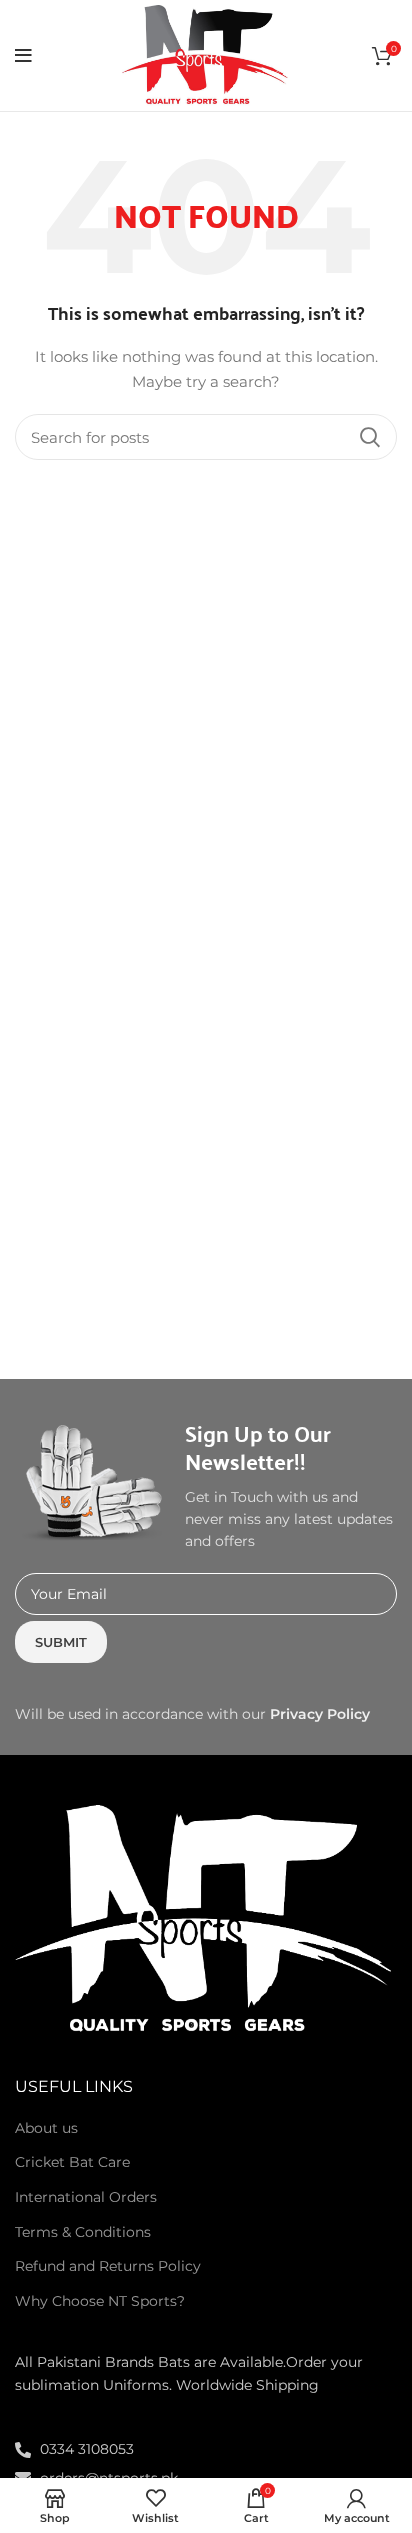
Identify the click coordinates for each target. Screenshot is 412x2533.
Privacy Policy (320, 1714)
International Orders (86, 2197)
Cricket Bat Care (72, 2162)
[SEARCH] (370, 437)
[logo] (206, 1919)
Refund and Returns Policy (108, 2266)
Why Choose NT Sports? (100, 2301)
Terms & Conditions (83, 2232)
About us (46, 2128)
